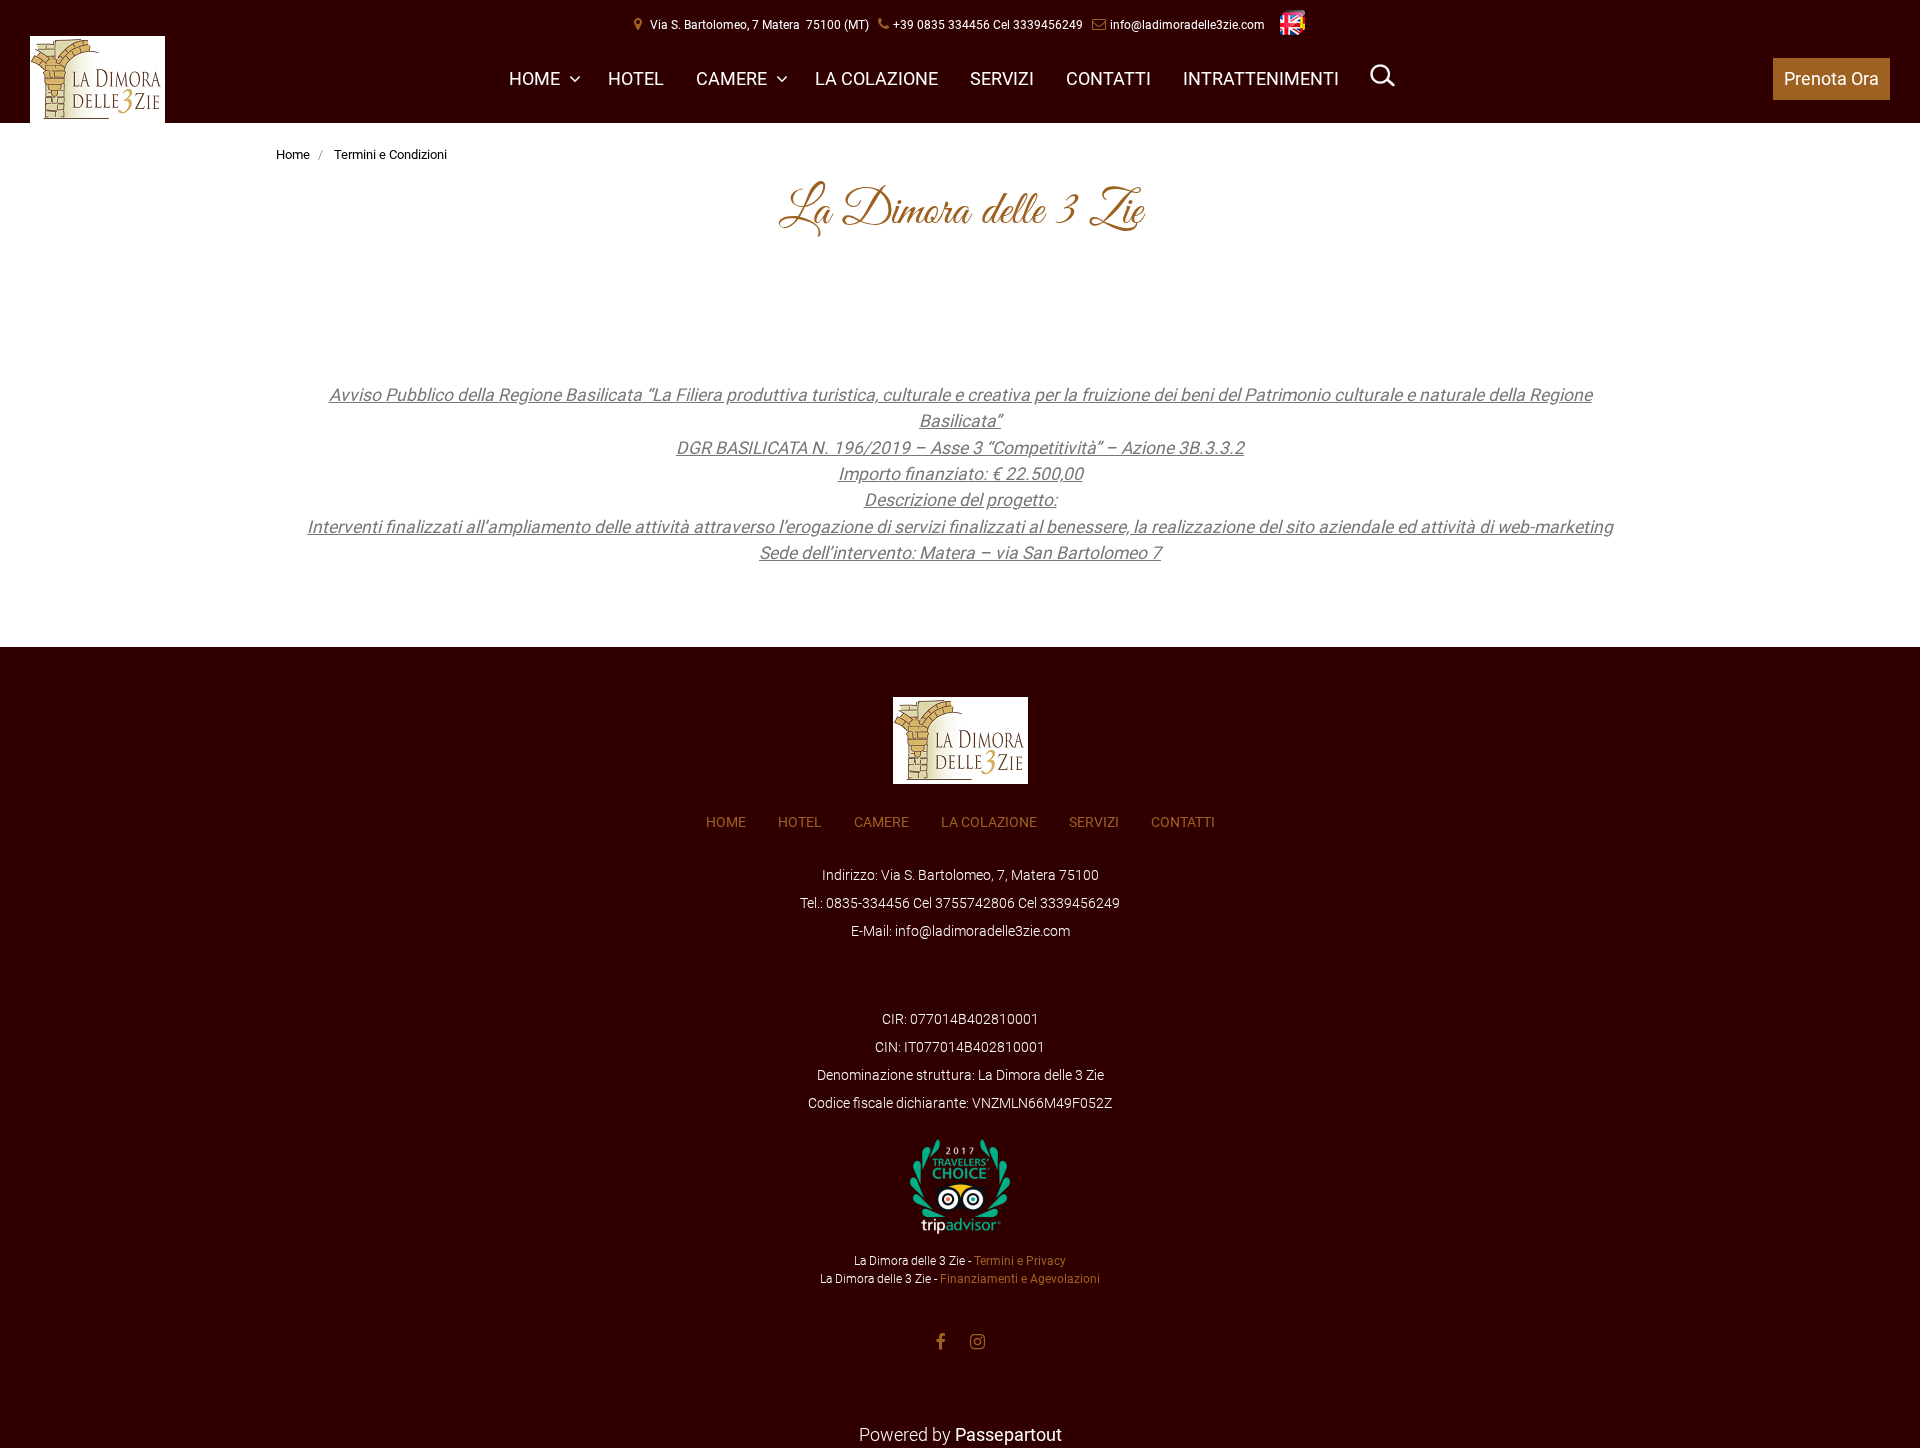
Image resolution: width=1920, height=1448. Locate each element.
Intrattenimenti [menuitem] (1261, 79)
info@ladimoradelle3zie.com (1187, 25)
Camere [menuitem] (733, 79)
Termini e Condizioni (390, 154)
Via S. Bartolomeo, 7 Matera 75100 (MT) (759, 25)
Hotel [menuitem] (636, 79)
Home (293, 154)
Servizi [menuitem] (1002, 79)
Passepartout (1008, 1435)
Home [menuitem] (536, 79)
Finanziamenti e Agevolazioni (1020, 1279)
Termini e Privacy (1020, 1261)
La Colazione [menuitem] (876, 79)
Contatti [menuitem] (1108, 79)
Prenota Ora (1831, 79)
